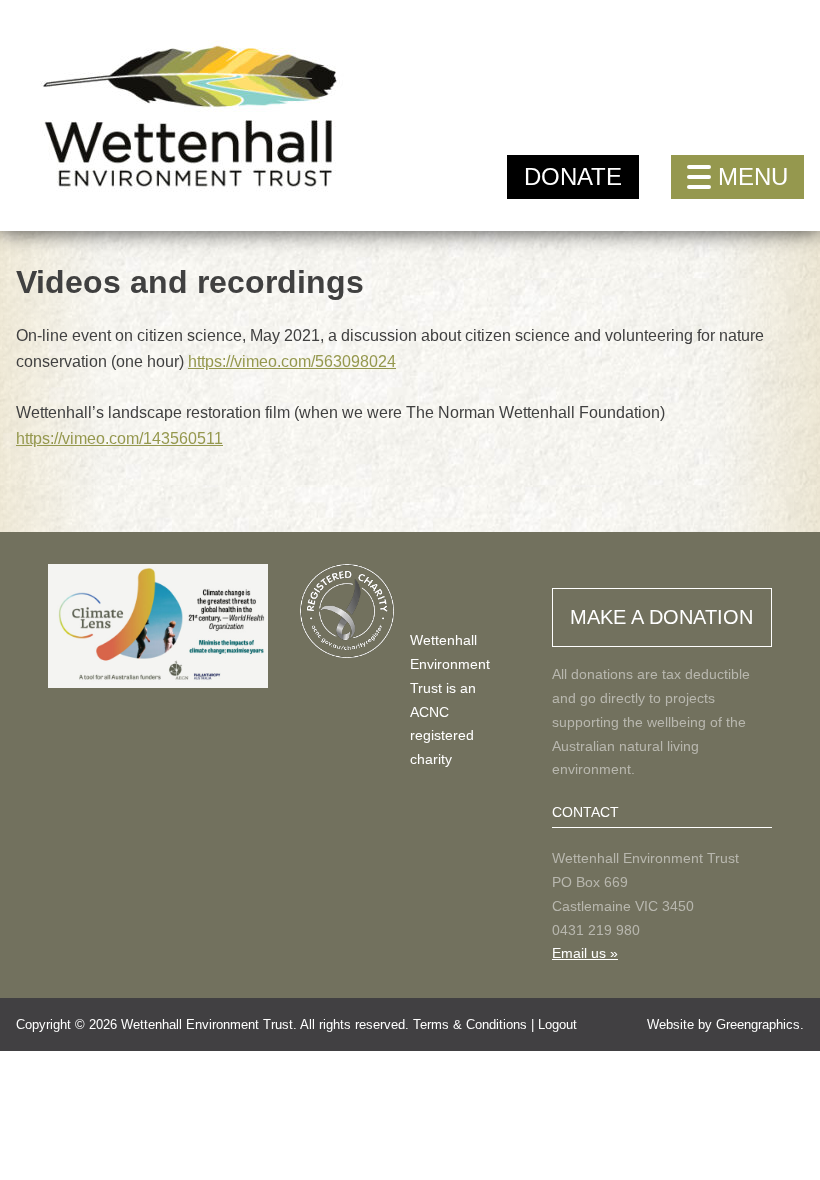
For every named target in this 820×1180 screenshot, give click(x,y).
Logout (557, 1024)
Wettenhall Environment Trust (207, 1024)
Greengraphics (758, 1024)
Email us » (585, 953)
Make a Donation (661, 617)
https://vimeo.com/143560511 (119, 438)
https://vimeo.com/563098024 (292, 361)
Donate (573, 176)
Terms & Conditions (470, 1024)
